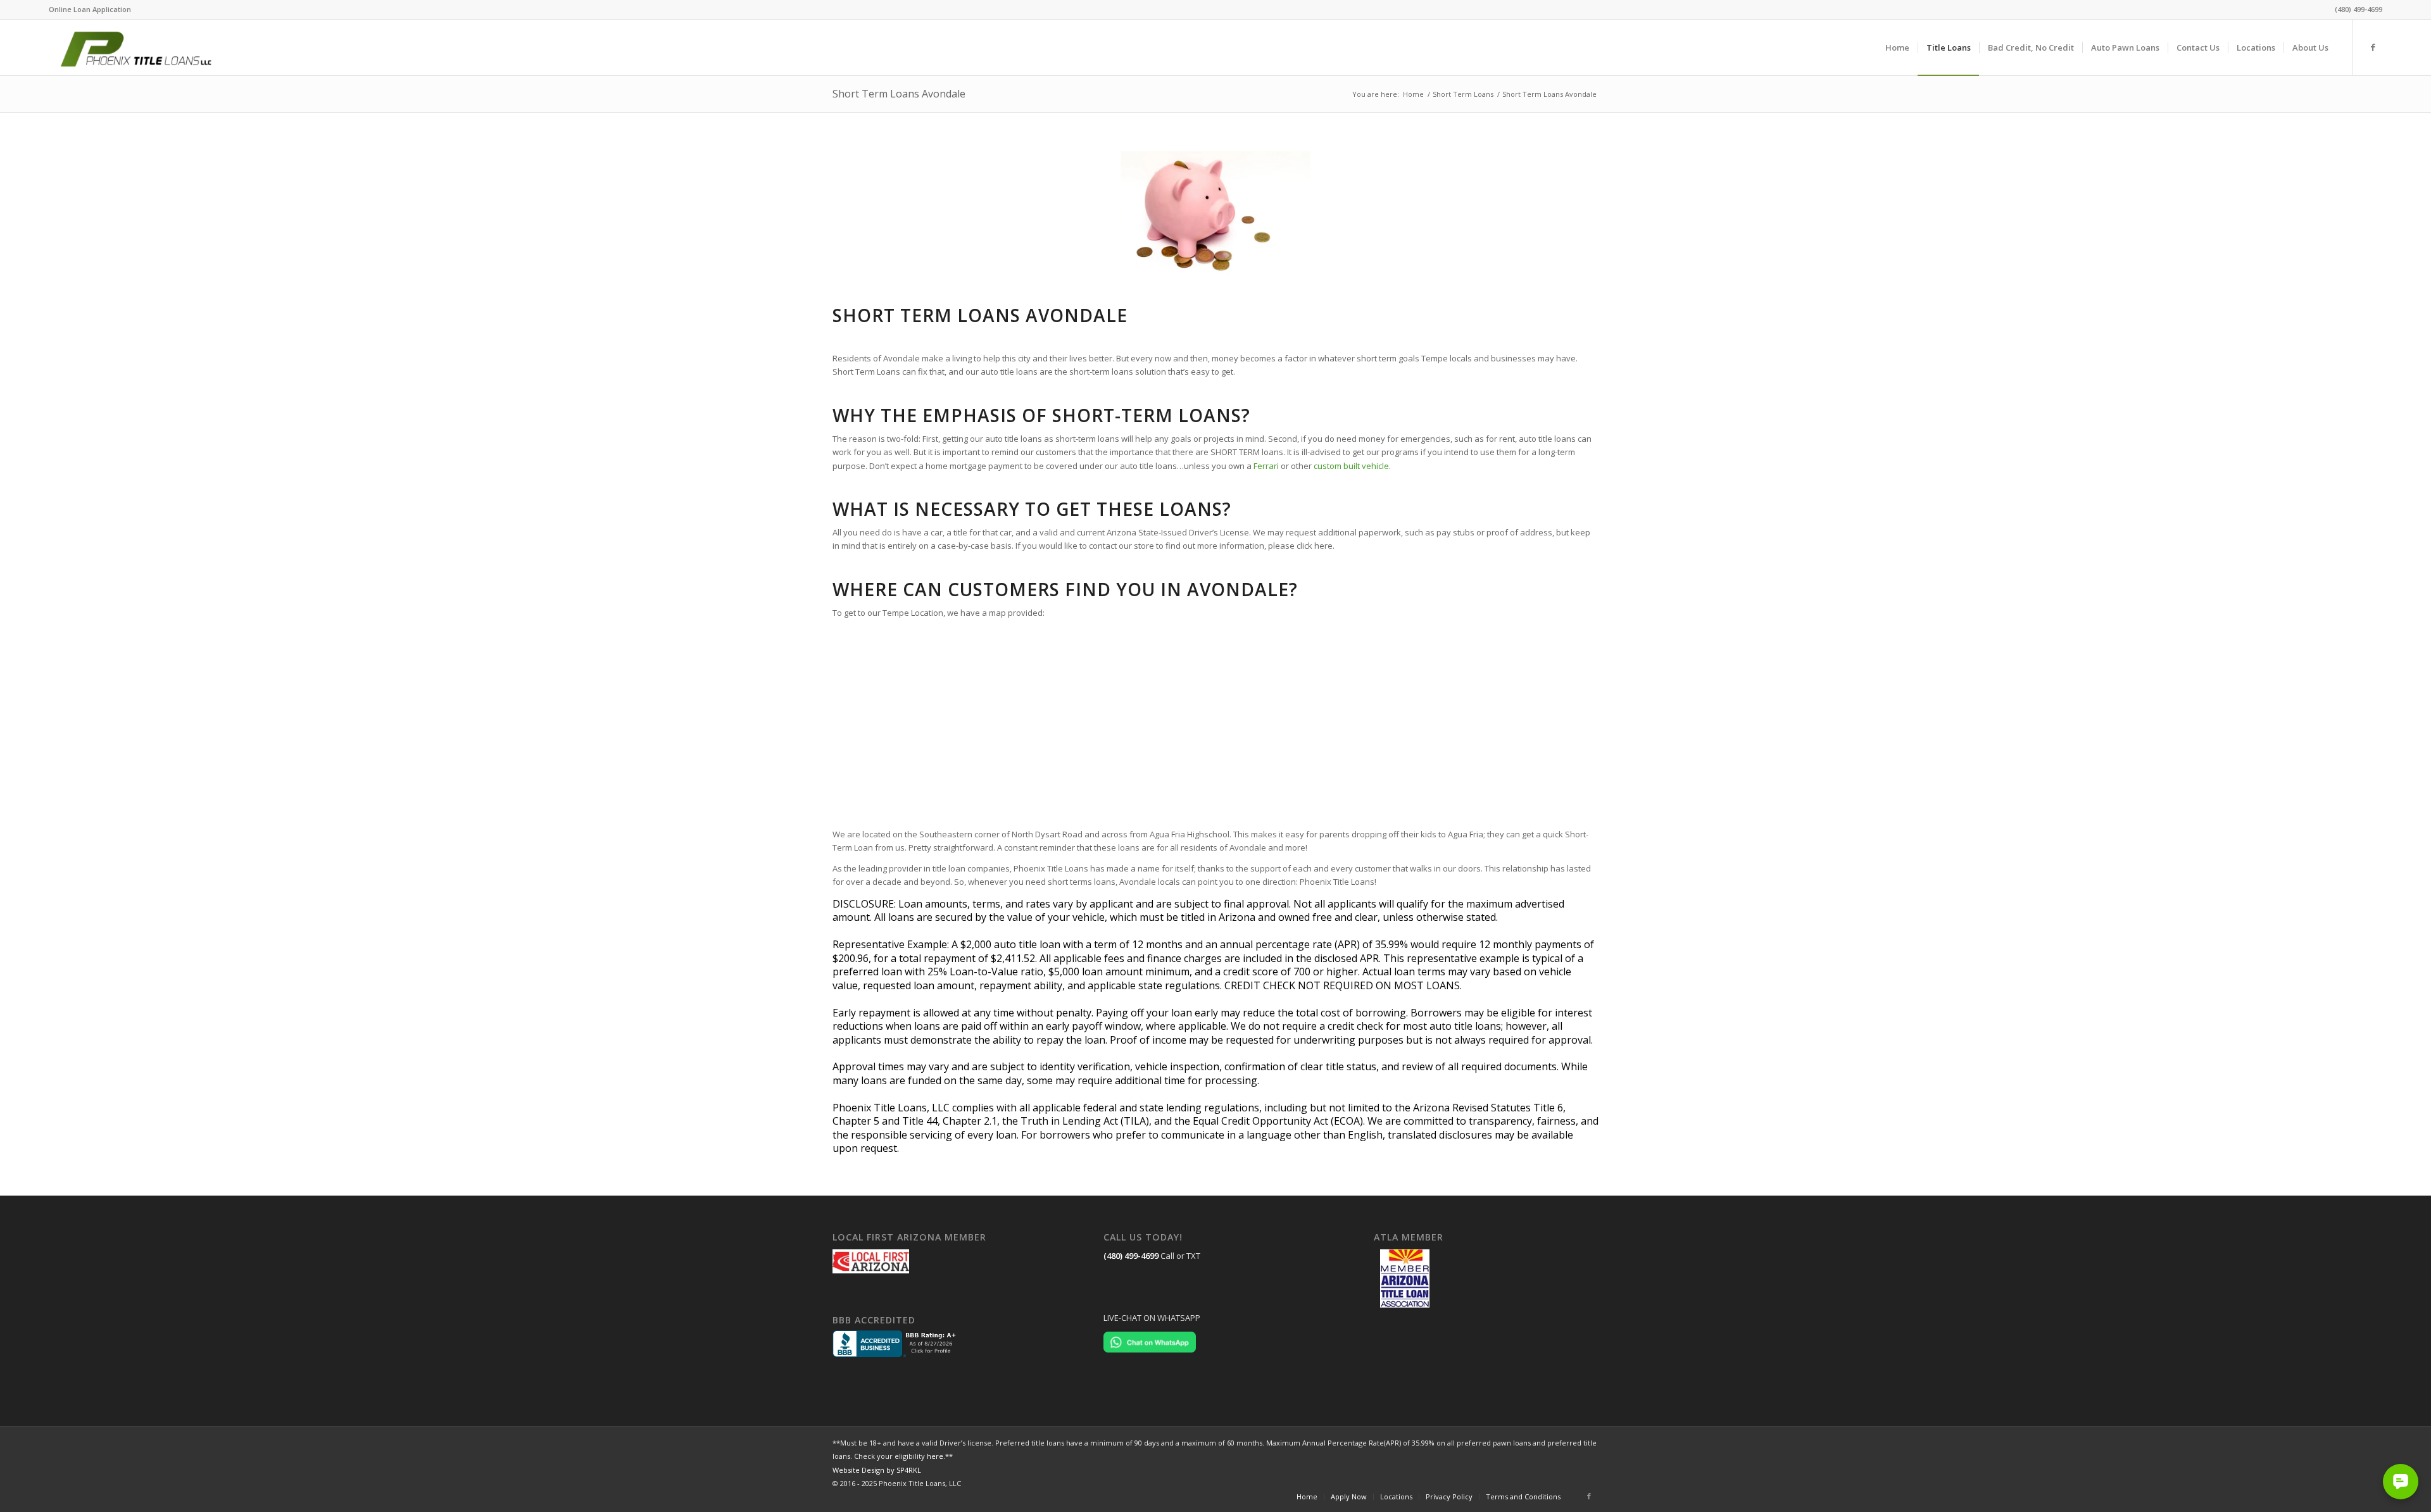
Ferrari (1266, 466)
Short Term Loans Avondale (899, 94)
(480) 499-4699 (1131, 1256)
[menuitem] (90, 9)
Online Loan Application (90, 9)
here (935, 1456)
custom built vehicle (1351, 466)
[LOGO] (150, 47)
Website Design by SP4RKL (877, 1470)
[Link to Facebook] (2373, 47)
